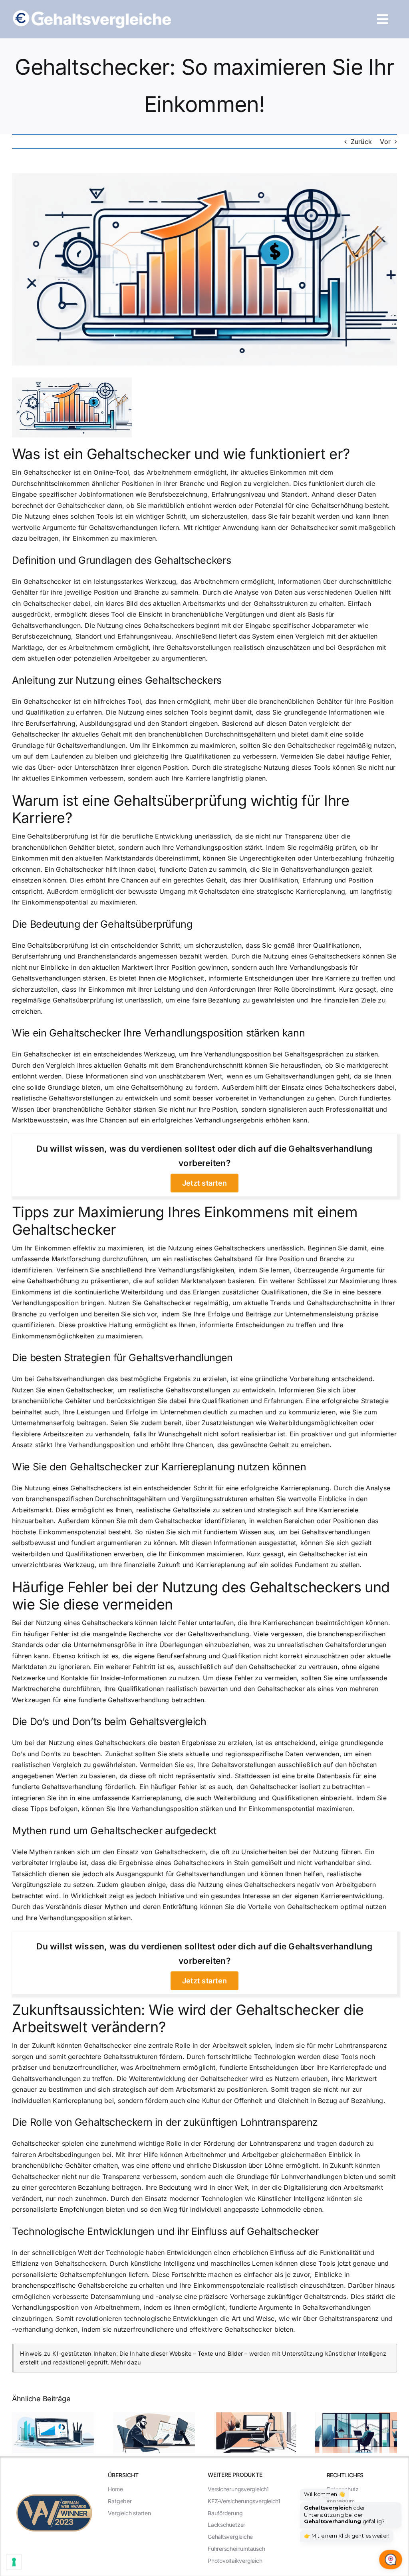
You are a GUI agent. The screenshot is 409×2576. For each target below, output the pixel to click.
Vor (385, 142)
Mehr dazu (126, 2362)
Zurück (361, 142)
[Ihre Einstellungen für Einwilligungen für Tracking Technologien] (14, 2562)
